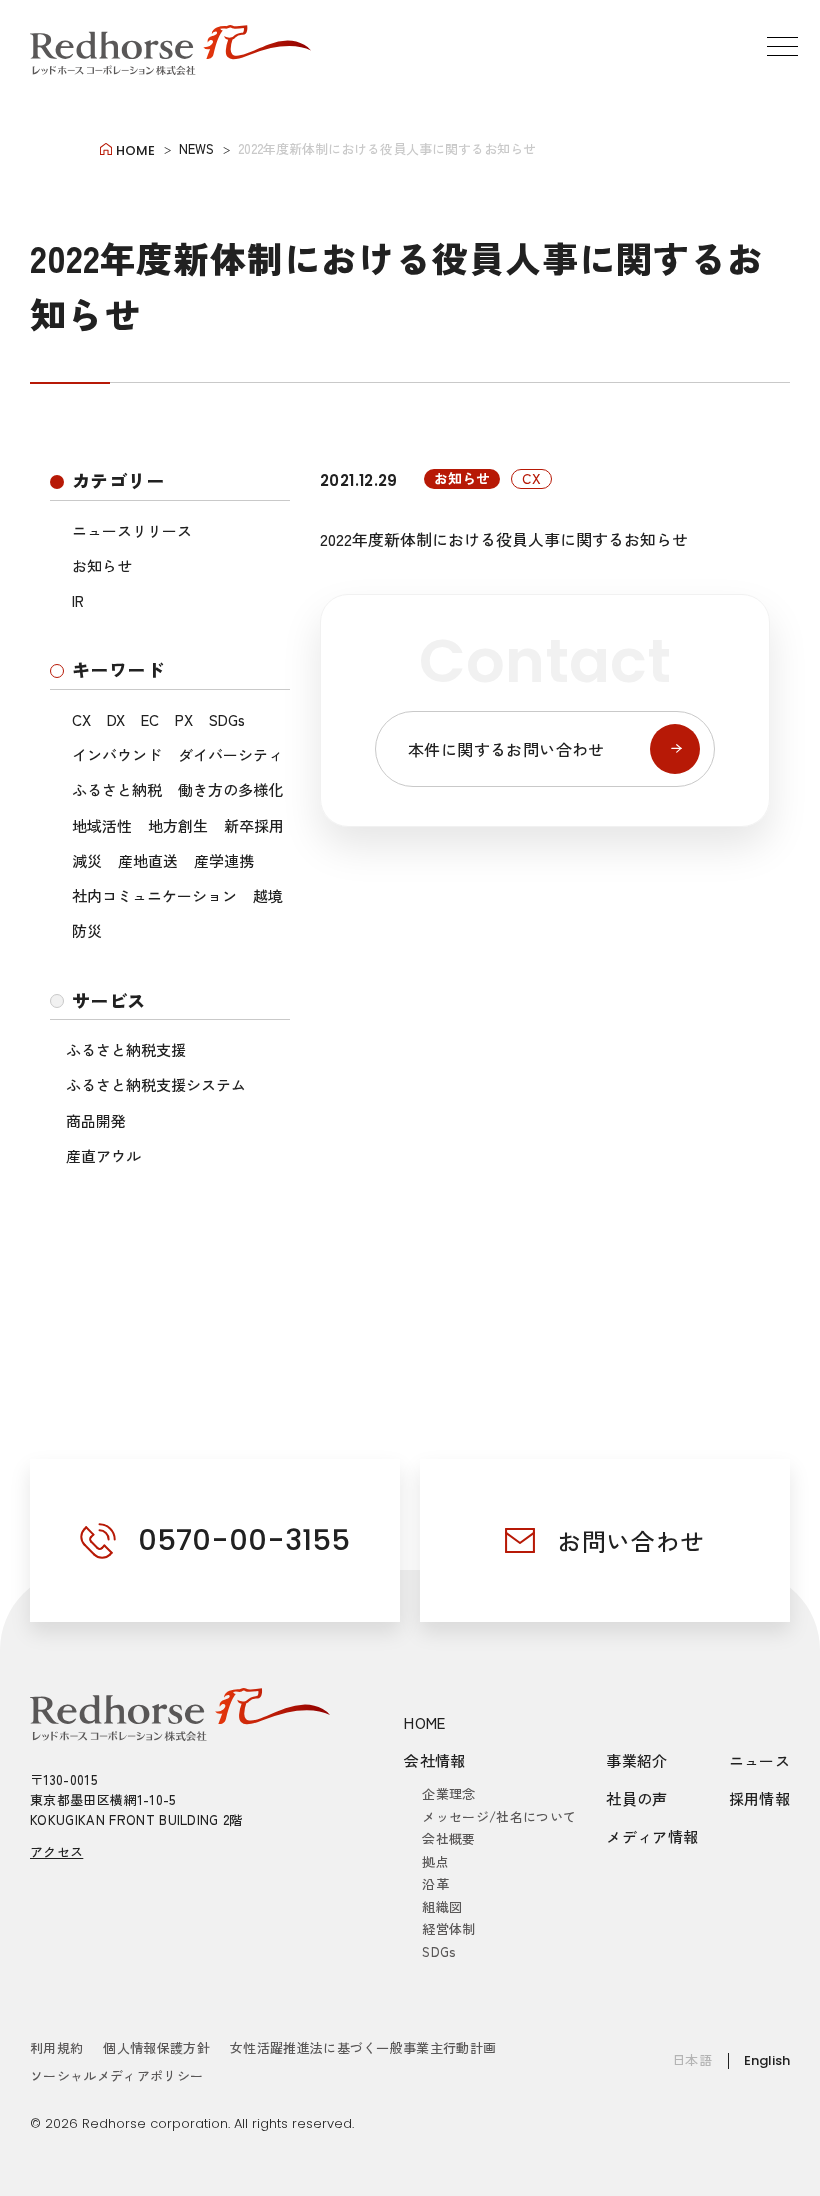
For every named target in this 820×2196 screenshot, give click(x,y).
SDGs (227, 719)
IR (78, 600)
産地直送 (148, 860)
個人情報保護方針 (156, 2047)
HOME (425, 1722)
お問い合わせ (631, 1540)
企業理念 (448, 1793)
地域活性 (102, 825)
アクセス (56, 1851)
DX (116, 719)
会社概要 (448, 1838)
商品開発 (96, 1120)
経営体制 (448, 1928)
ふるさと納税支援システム (156, 1084)
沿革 (435, 1883)
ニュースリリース (132, 530)
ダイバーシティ (230, 754)
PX (184, 719)
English (767, 2060)
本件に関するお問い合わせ (506, 749)
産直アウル (103, 1155)
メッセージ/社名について (499, 1816)
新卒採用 (254, 825)
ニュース (760, 1760)
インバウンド (117, 754)
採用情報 (760, 1798)
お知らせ (102, 565)
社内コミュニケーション (154, 895)
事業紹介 (637, 1760)
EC (150, 719)
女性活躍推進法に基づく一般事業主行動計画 (363, 2047)
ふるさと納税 (117, 789)
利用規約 (56, 2047)
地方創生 (178, 825)
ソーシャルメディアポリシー (116, 2075)
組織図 (442, 1906)
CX (81, 719)
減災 (87, 860)
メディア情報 (652, 1836)
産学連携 (224, 860)
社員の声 (637, 1798)
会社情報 (435, 1760)
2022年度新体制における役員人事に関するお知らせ (504, 539)
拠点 (435, 1861)
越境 (268, 895)
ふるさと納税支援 (126, 1049)
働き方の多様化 (230, 789)
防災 (87, 930)
